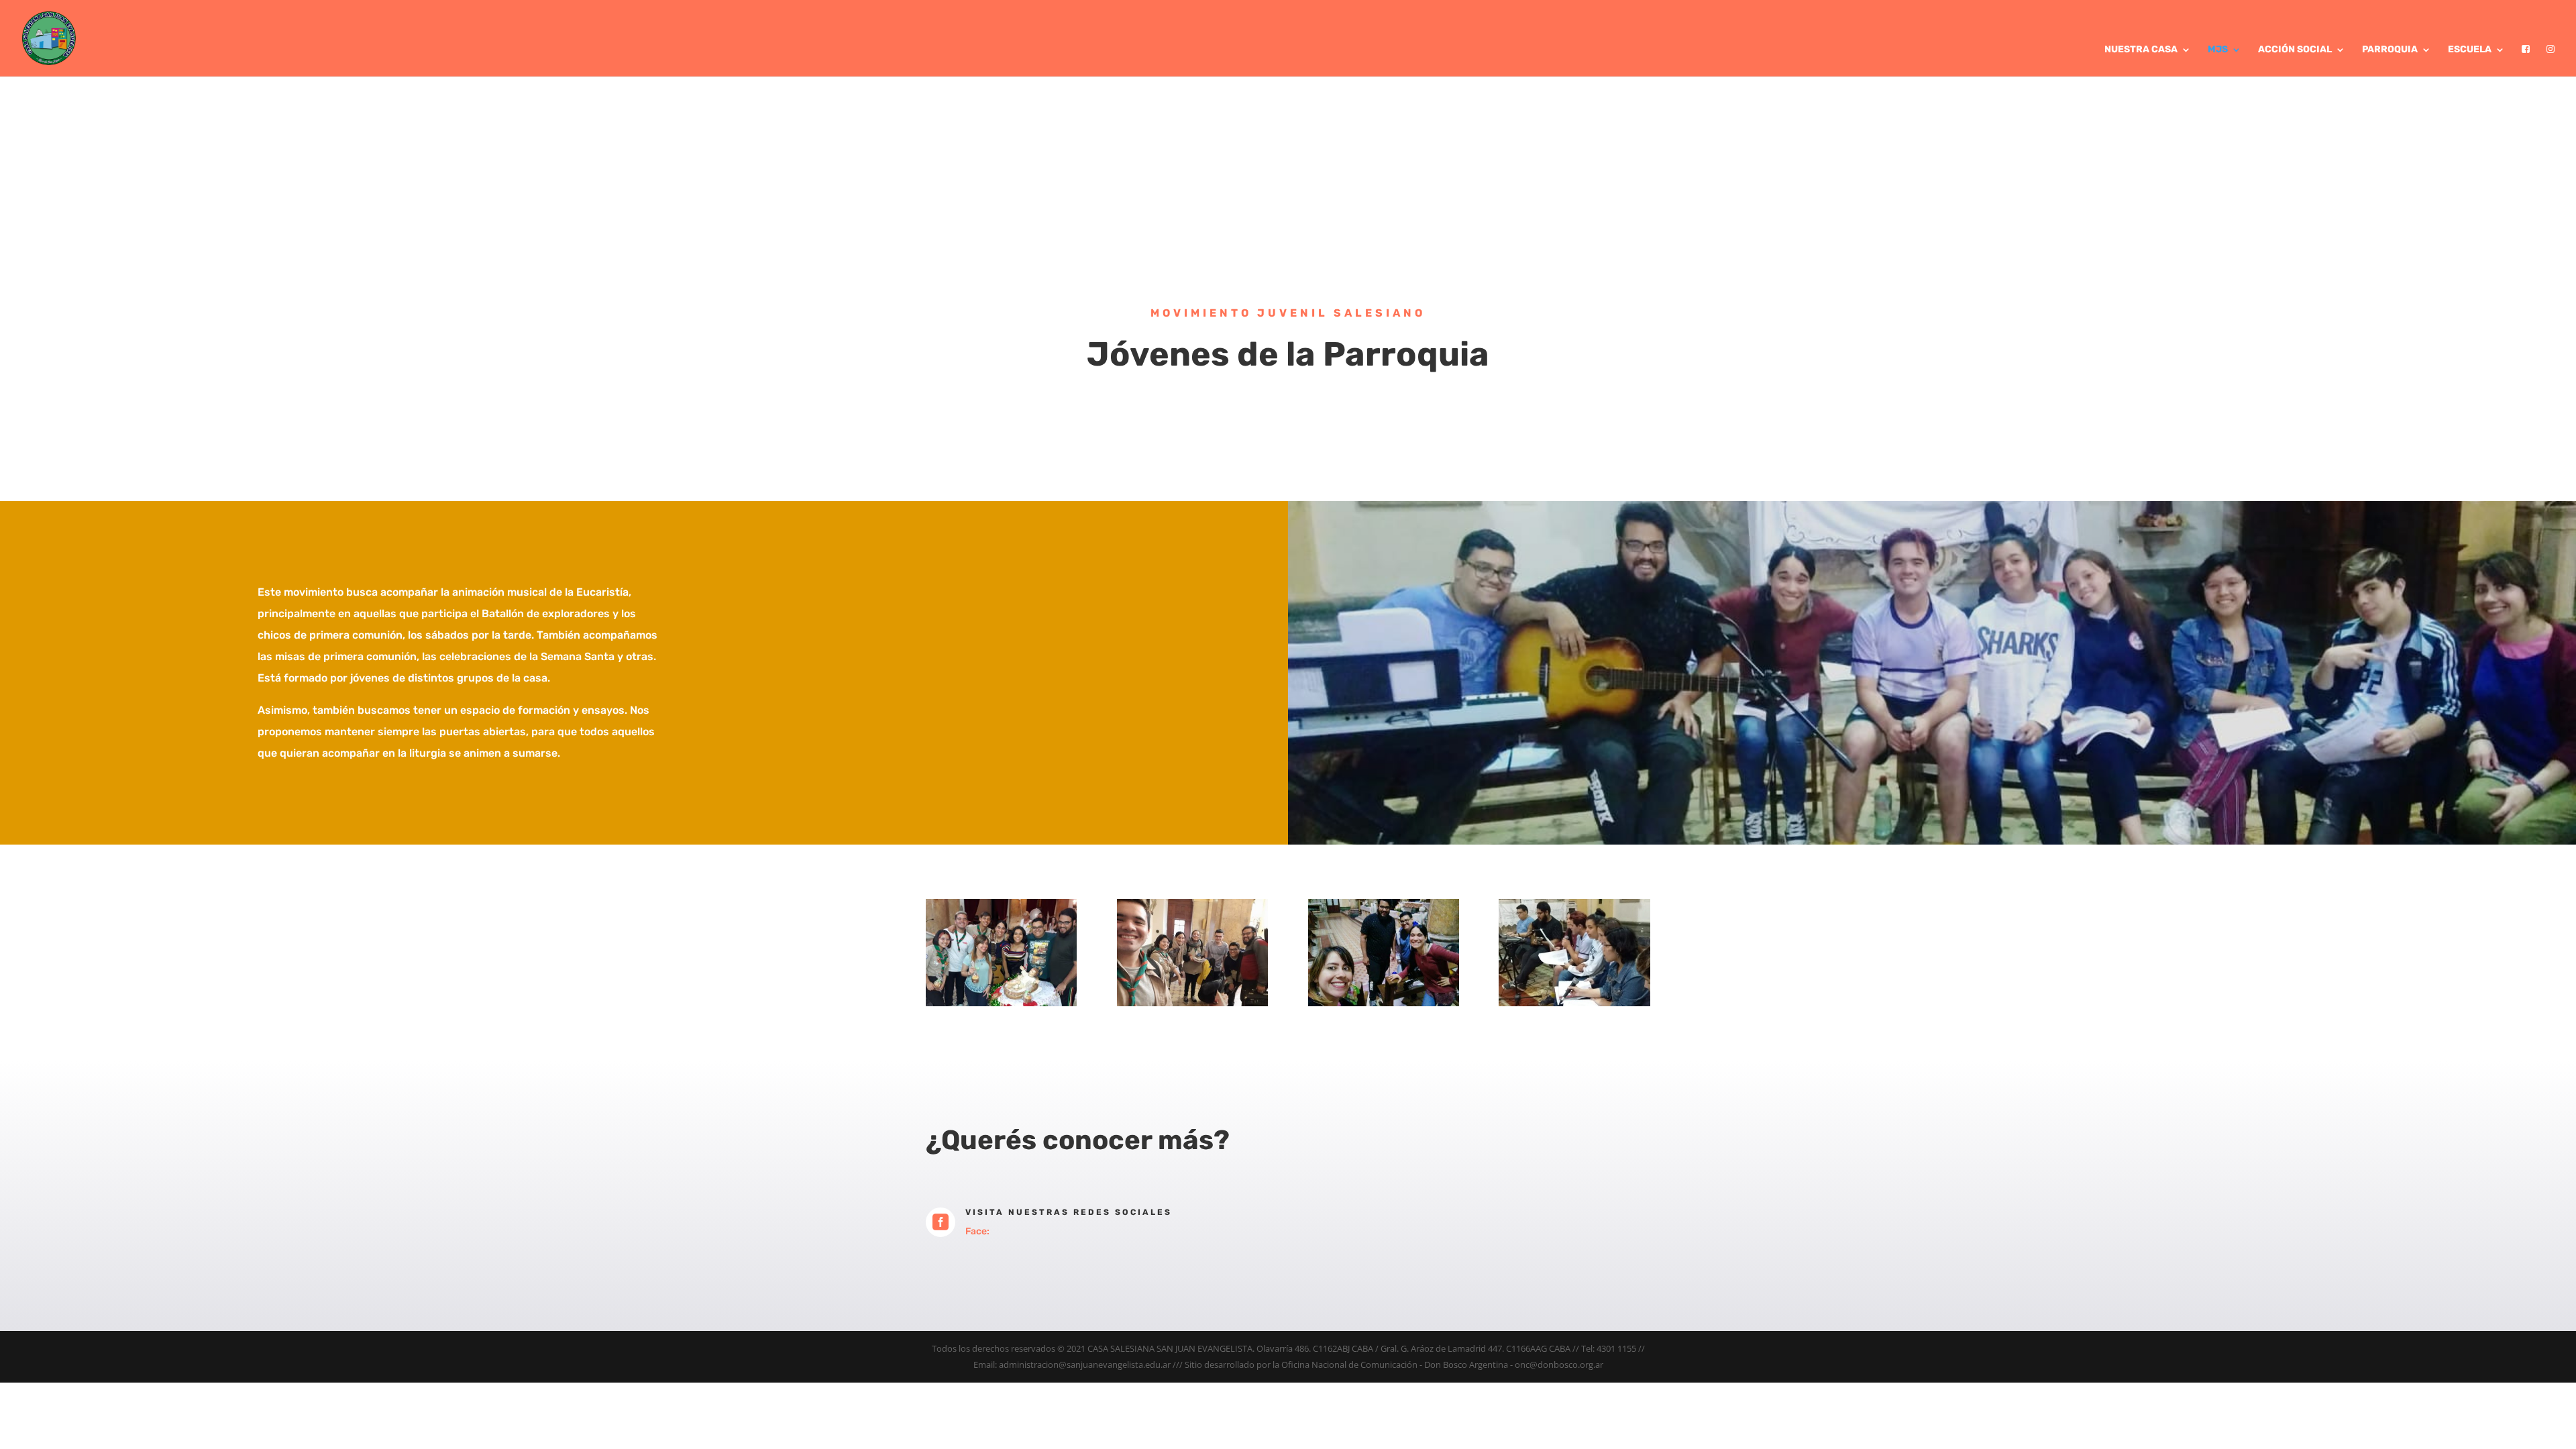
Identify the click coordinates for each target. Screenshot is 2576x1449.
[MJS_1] (1001, 1003)
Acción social (2295, 50)
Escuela (2470, 50)
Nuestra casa (2141, 50)
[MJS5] (1574, 1003)
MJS (2218, 50)
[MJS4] (1384, 1003)
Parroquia (2390, 50)
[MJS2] (1192, 1003)
